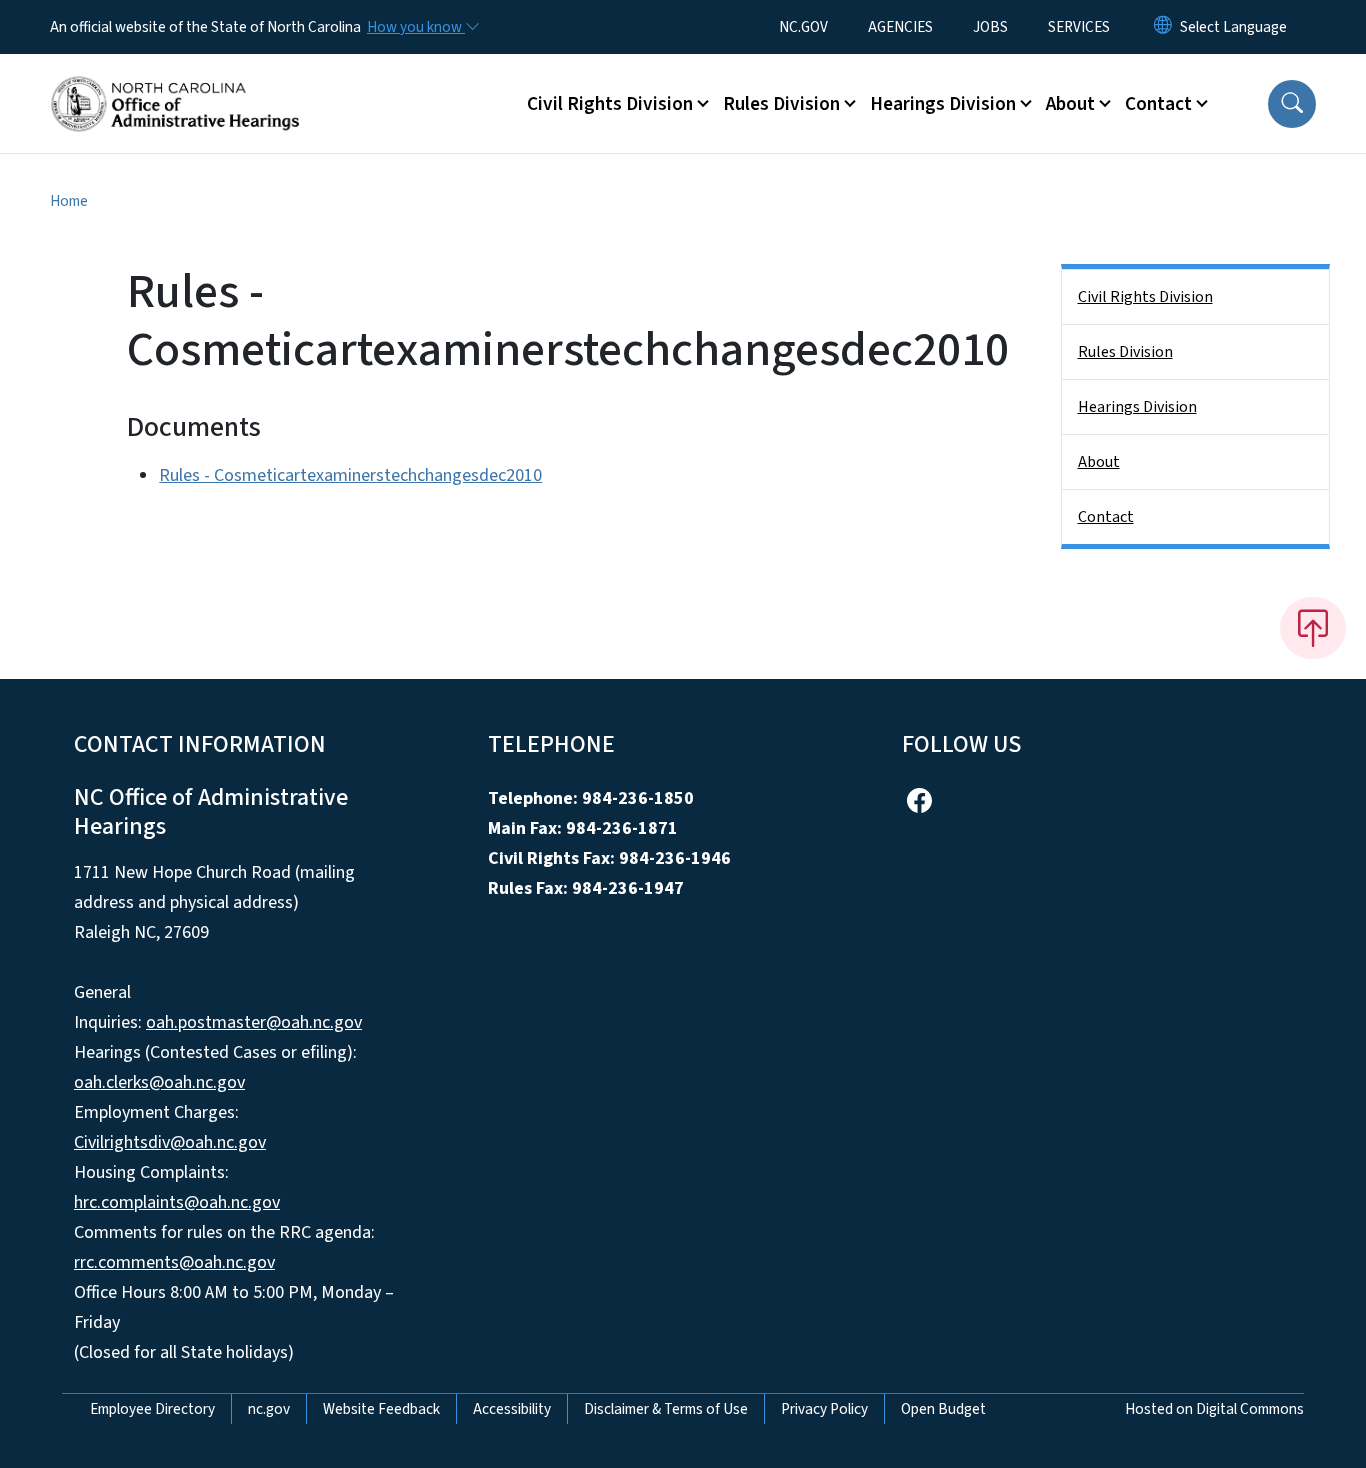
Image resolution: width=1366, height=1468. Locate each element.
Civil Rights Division (1145, 297)
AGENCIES (900, 27)
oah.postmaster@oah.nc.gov (254, 1022)
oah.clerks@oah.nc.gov (159, 1082)
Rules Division (1125, 352)
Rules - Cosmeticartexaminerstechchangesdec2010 (350, 475)
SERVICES (1079, 27)
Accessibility (512, 1409)
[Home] (175, 81)
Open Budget (943, 1409)
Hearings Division (1137, 407)
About (1099, 462)
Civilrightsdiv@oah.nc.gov (170, 1142)
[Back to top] (1313, 628)
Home (69, 201)
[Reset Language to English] (1163, 27)
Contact (1106, 517)
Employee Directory (152, 1409)
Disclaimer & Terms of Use (666, 1409)
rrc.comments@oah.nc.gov (174, 1262)
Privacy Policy (824, 1409)
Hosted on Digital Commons (1214, 1409)
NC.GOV (803, 27)
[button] (1292, 104)
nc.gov (269, 1409)
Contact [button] (1158, 104)
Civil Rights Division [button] (610, 104)
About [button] (1070, 104)
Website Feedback (381, 1409)
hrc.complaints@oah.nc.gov (177, 1202)
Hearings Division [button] (943, 104)
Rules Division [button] (781, 104)
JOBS (990, 27)
